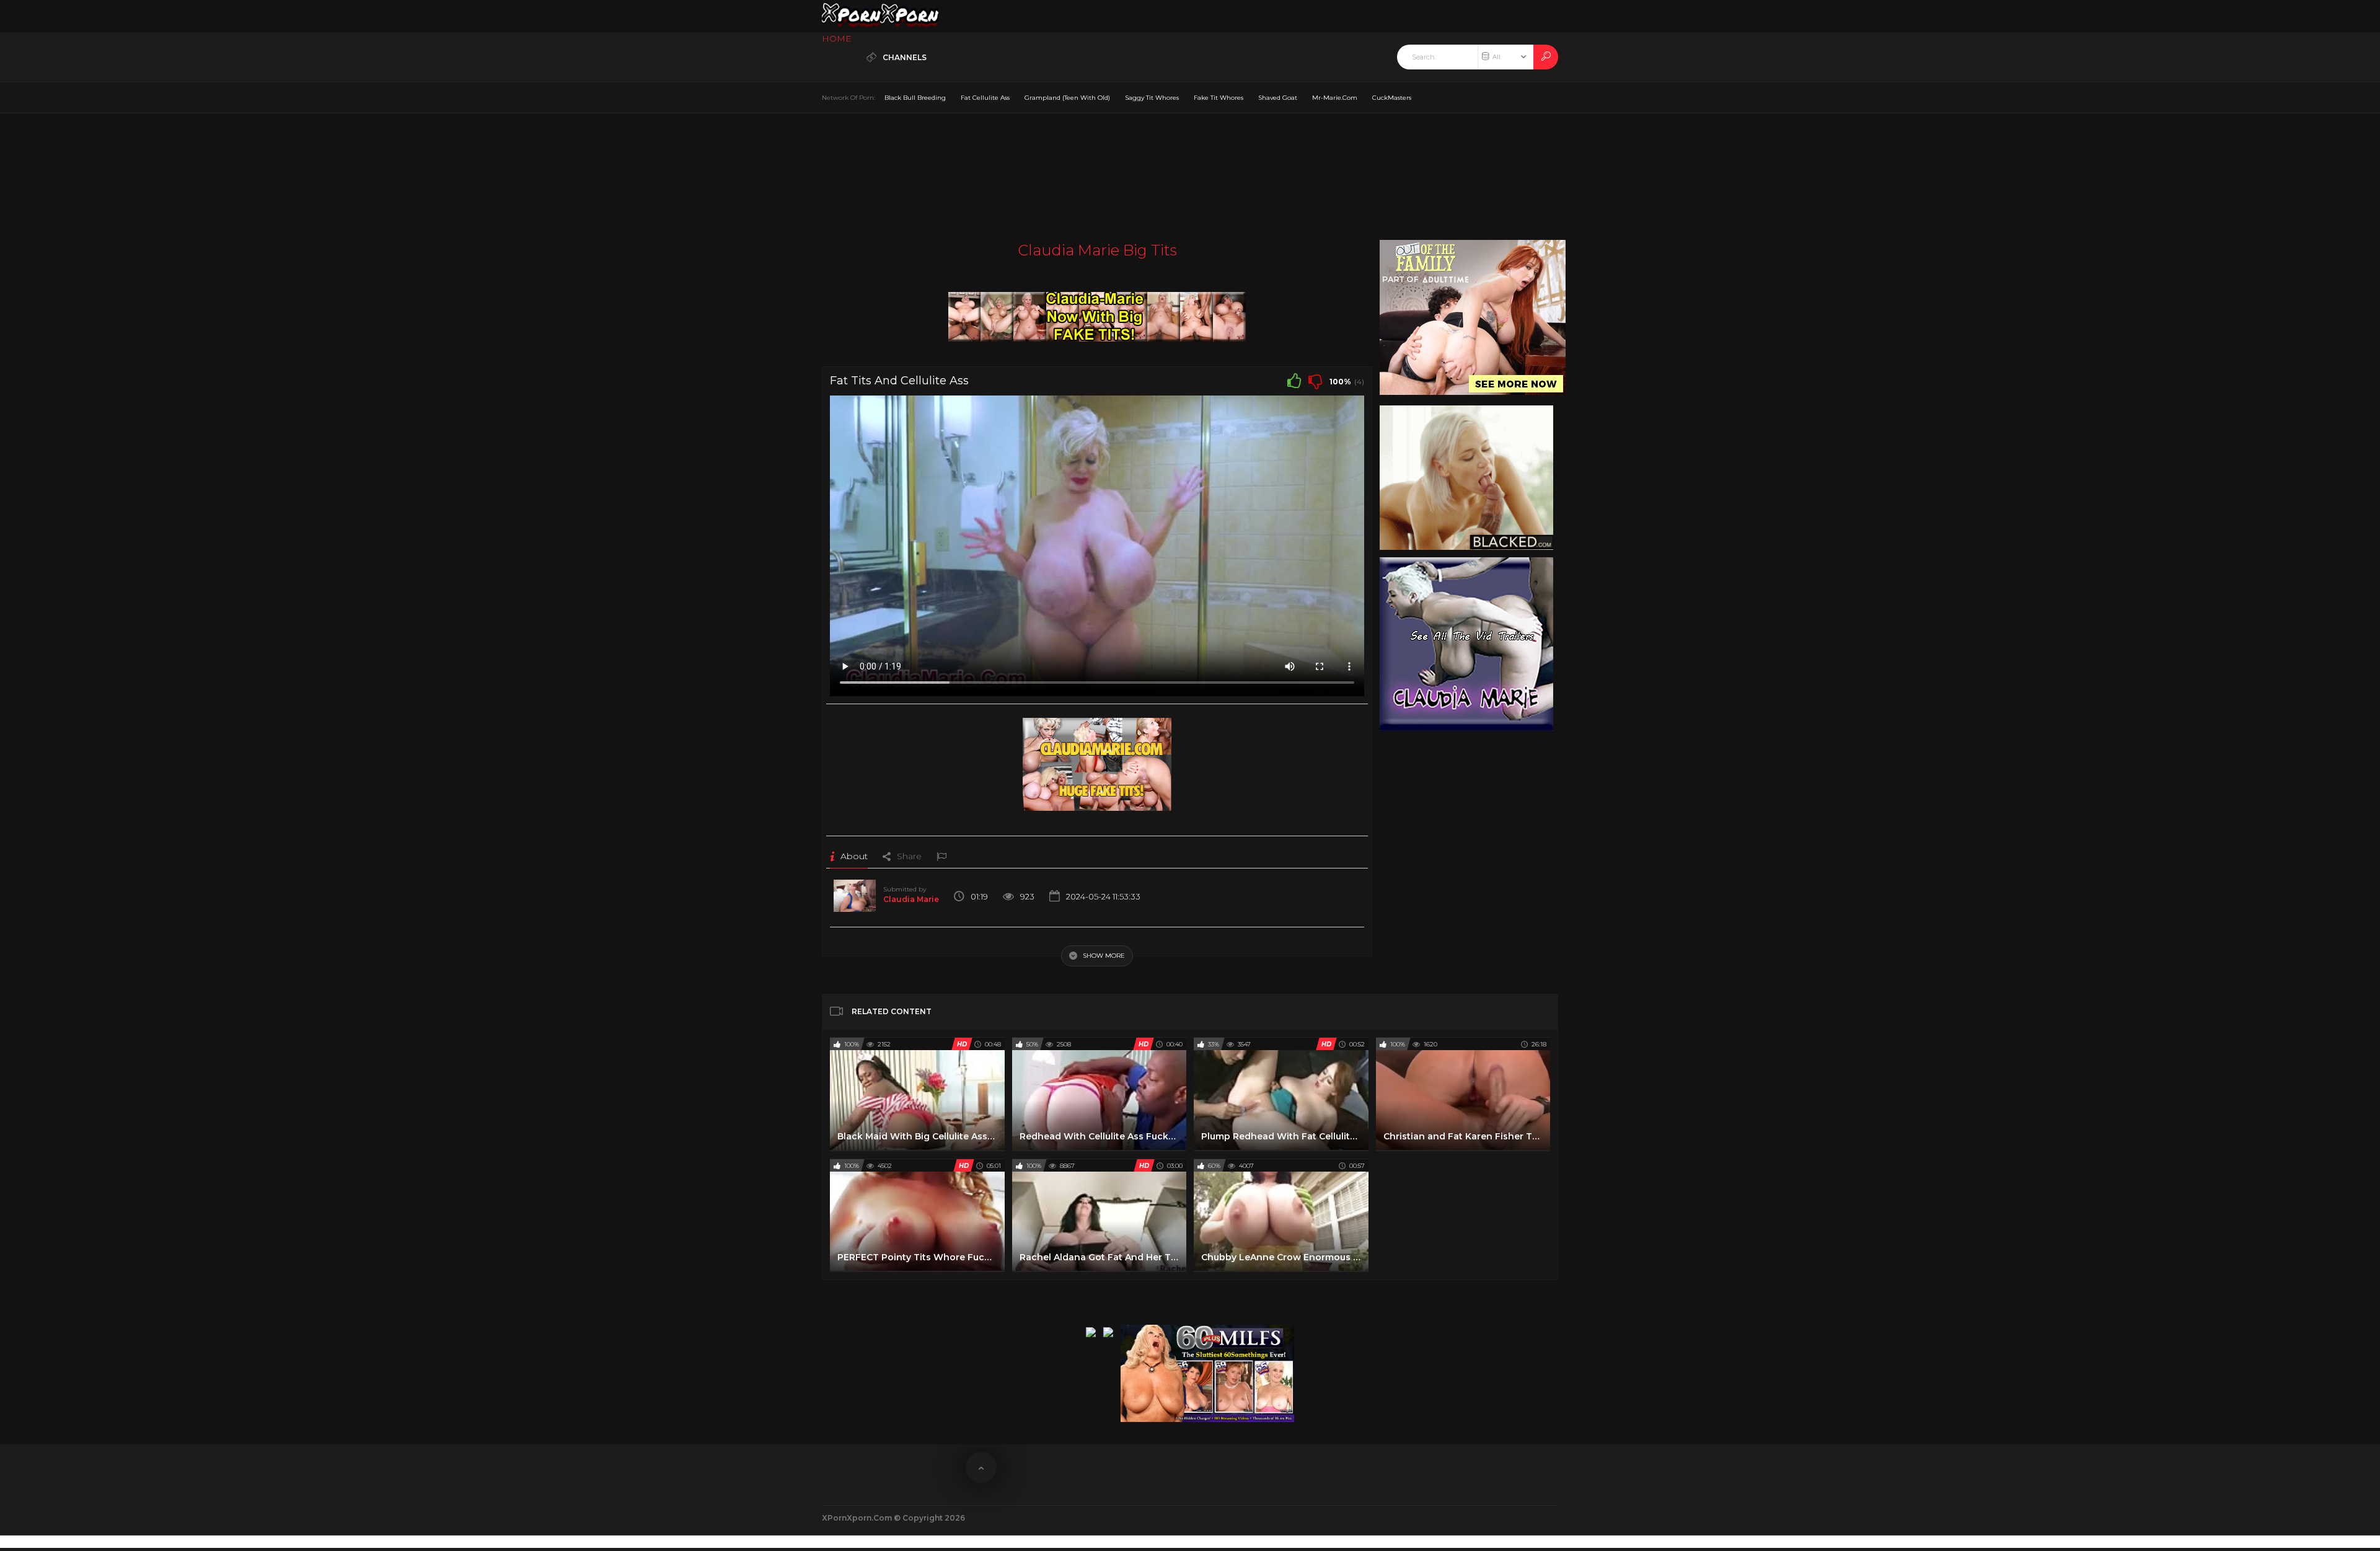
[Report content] (941, 856)
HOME (837, 38)
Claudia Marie (911, 899)
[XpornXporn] (880, 16)
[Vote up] (1294, 381)
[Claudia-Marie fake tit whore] (1097, 313)
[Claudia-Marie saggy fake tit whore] (1097, 760)
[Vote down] (1315, 381)
